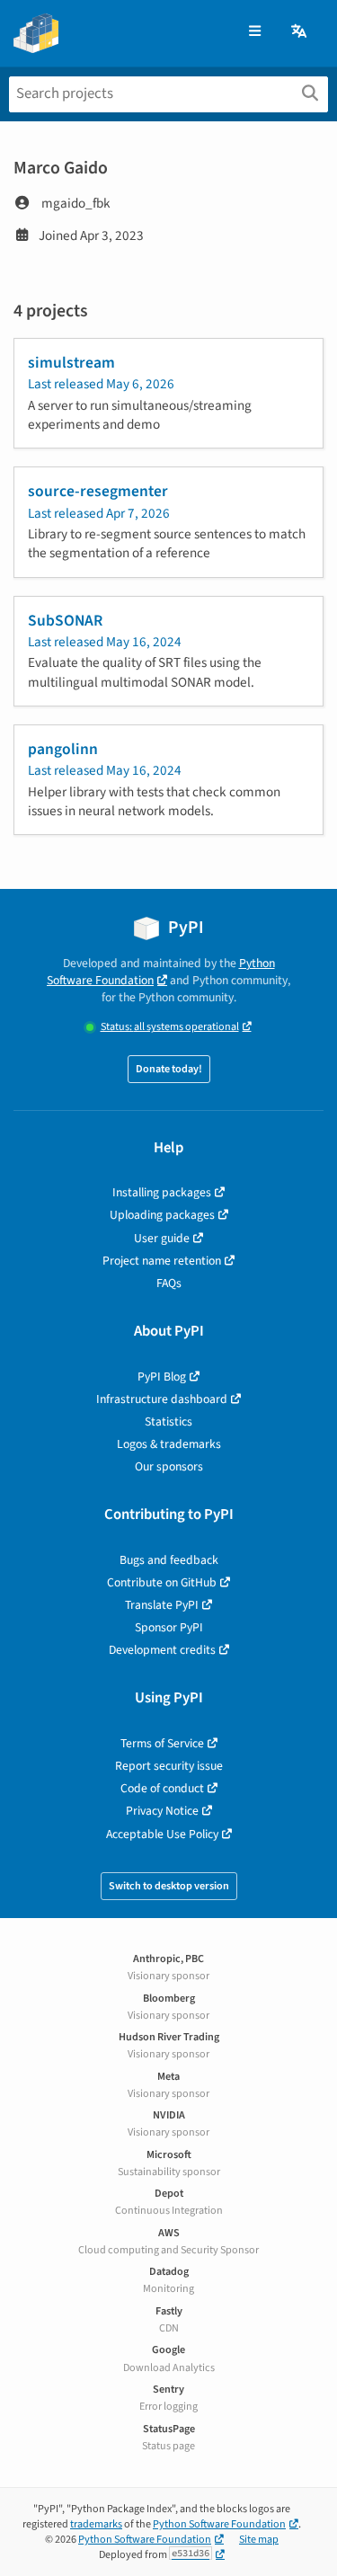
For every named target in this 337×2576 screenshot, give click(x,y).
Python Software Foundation (161, 972)
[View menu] (255, 32)
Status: (170, 1027)
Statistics (168, 1421)
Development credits (162, 1650)
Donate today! (169, 1069)
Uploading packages (162, 1215)
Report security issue (169, 1766)
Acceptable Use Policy (162, 1834)
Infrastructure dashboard (162, 1399)
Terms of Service (162, 1743)
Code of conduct (162, 1788)
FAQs (169, 1283)
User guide (162, 1238)
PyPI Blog (162, 1377)
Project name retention (162, 1261)
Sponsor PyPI (169, 1627)
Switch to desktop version (169, 1886)
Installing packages (162, 1192)
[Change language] (300, 32)
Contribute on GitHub (162, 1582)
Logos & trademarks (169, 1444)
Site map (259, 2540)
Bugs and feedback (169, 1560)
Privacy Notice (162, 1811)
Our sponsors (169, 1466)
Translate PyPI (162, 1605)
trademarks (96, 2524)
